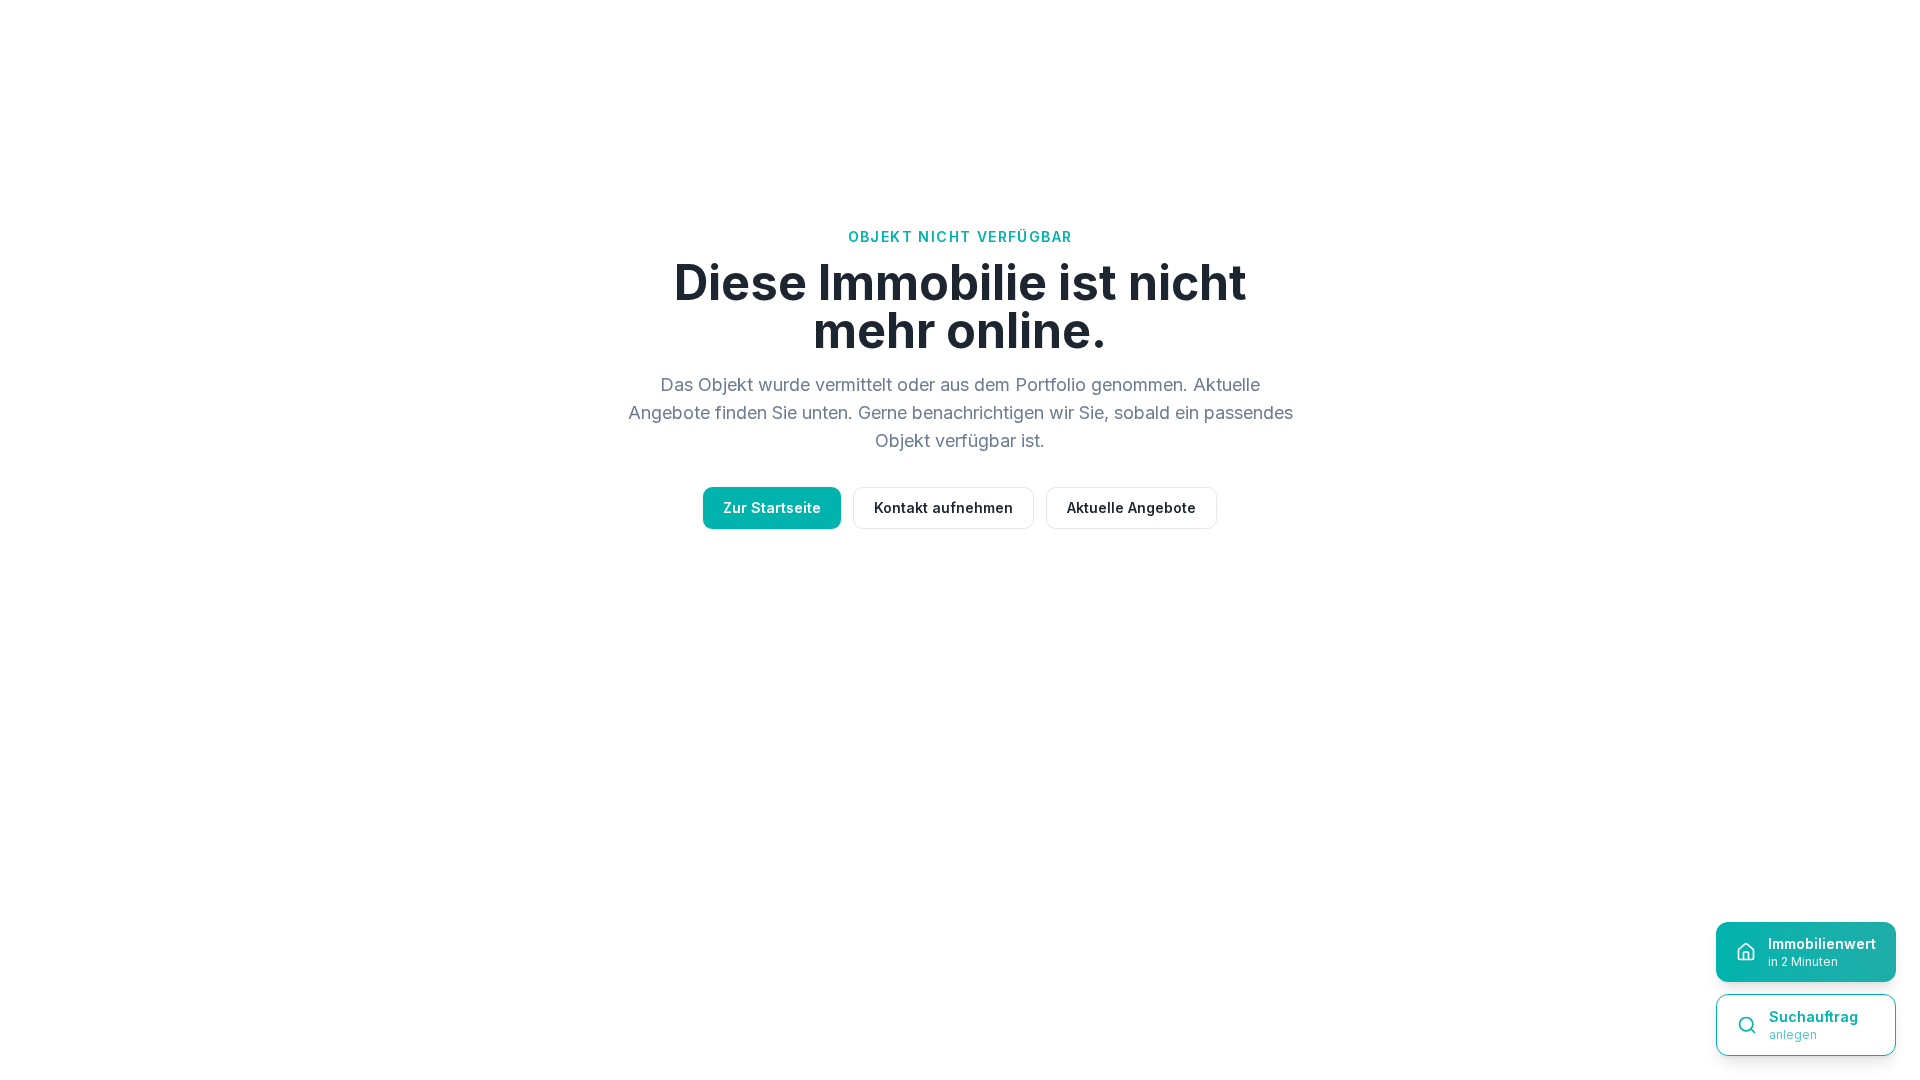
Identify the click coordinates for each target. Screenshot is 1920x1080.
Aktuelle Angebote (1131, 507)
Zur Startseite (772, 507)
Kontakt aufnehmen (943, 507)
